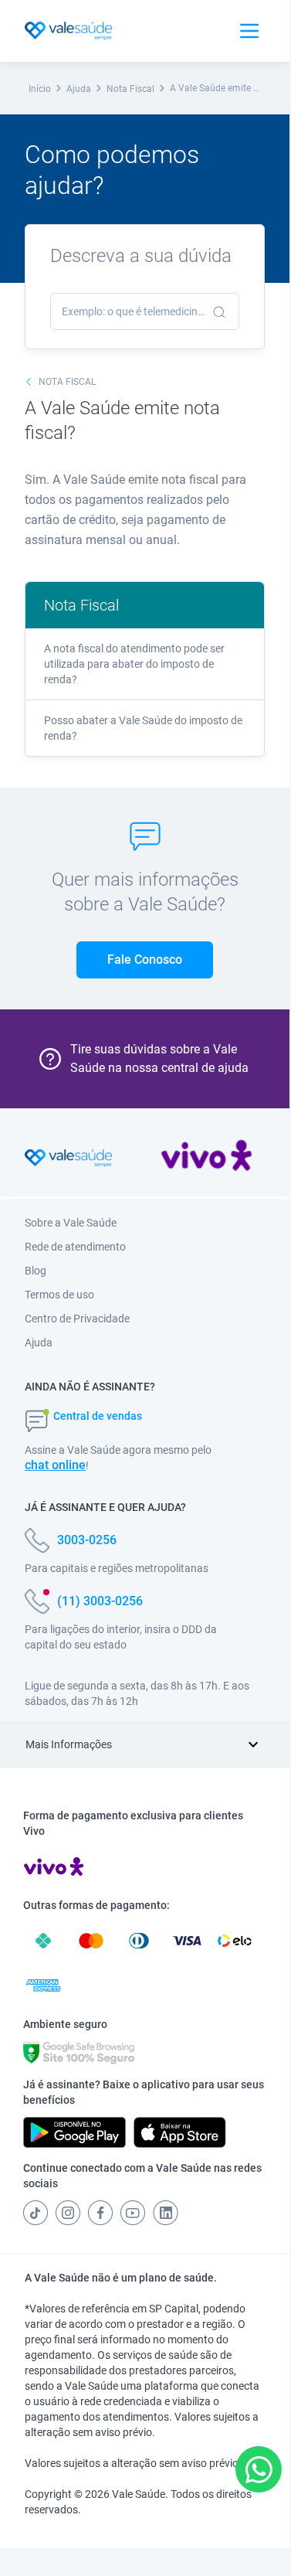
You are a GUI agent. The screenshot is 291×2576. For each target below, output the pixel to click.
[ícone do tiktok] (36, 2213)
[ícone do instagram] (68, 2213)
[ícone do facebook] (100, 2213)
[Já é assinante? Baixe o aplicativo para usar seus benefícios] (74, 2132)
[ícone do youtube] (133, 2213)
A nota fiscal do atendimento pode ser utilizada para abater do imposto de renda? (134, 664)
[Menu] (249, 31)
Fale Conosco (145, 960)
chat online (55, 1465)
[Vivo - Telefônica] (206, 1159)
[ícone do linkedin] (166, 2213)
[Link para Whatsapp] (259, 2470)
